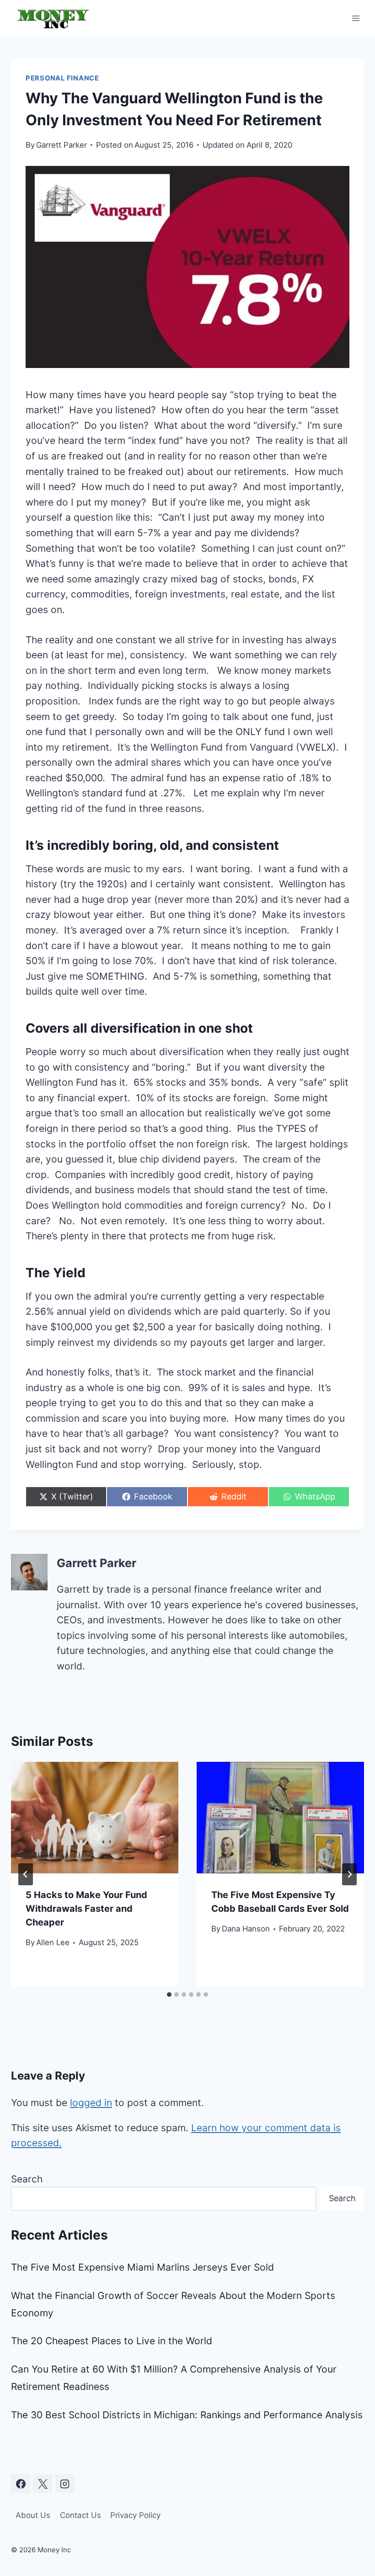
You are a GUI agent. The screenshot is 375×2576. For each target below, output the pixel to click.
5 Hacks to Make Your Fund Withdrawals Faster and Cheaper (86, 1909)
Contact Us (80, 2515)
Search (27, 2179)
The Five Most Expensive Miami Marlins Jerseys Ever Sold (142, 2267)
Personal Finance (62, 78)
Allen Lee (53, 1942)
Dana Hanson (246, 1929)
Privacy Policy (135, 2515)
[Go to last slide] (26, 1874)
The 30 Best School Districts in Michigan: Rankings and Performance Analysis (187, 2415)
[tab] (169, 1995)
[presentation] (95, 1818)
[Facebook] (21, 2484)
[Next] (349, 1874)
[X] (43, 2484)
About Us (33, 2515)
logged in (91, 2103)
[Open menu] (356, 18)
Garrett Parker (62, 145)
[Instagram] (65, 2484)
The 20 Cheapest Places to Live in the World (112, 2341)
